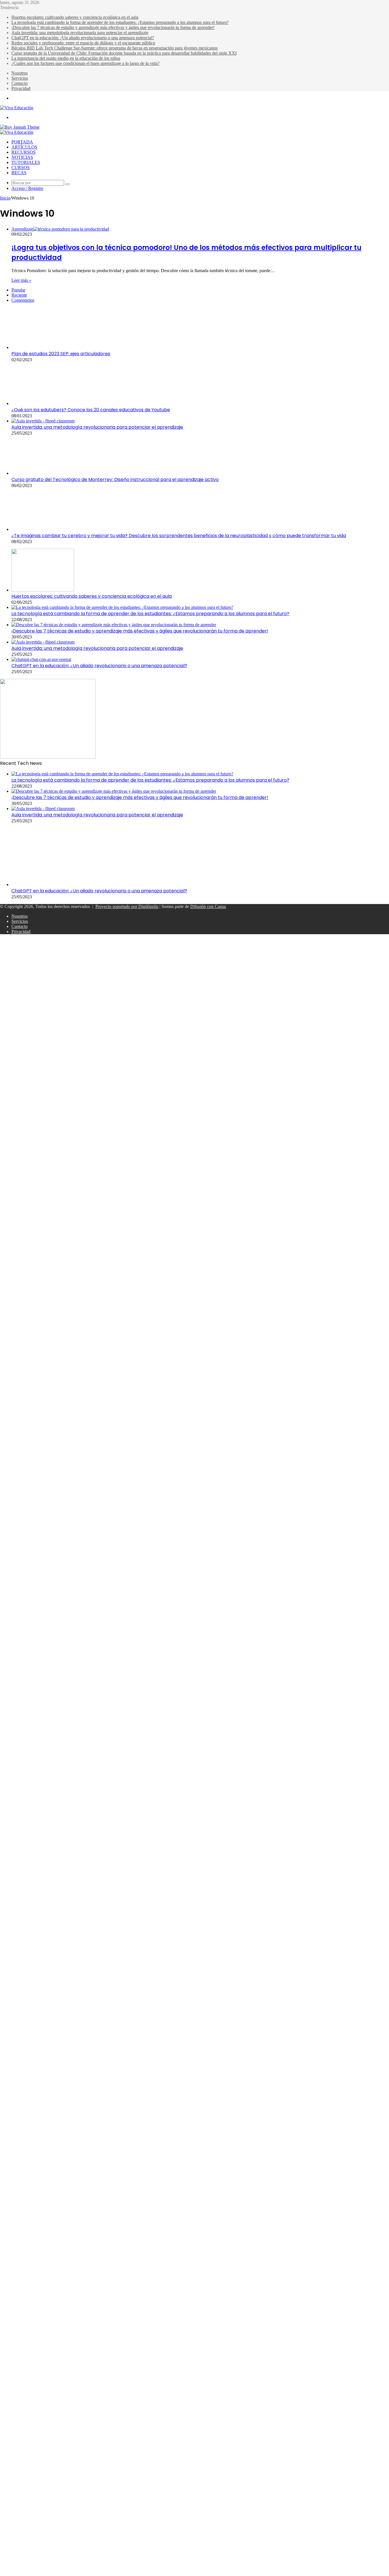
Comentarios (23, 300)
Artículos (24, 147)
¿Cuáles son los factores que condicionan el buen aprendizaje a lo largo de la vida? (85, 63)
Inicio (5, 198)
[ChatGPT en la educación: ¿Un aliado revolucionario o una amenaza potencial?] (41, 659)
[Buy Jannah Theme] (20, 127)
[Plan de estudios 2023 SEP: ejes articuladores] (43, 347)
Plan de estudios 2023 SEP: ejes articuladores (61, 354)
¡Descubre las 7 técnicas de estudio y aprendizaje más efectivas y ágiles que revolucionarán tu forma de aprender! (113, 27)
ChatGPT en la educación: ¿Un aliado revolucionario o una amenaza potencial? (83, 38)
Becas (19, 173)
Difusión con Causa (208, 906)
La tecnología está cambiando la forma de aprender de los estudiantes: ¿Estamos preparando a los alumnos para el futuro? (120, 22)
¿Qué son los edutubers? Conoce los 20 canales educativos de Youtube (91, 410)
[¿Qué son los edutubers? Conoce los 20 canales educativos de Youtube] (40, 403)
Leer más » (21, 280)
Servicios (20, 78)
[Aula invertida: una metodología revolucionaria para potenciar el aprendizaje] (43, 421)
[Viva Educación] (17, 108)
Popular (18, 290)
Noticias (22, 157)
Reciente (19, 295)
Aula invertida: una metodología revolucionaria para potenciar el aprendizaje (80, 33)
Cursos (21, 168)
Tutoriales (26, 162)
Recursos (23, 152)
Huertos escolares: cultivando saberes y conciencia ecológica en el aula (75, 17)
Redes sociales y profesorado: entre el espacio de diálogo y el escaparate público (83, 43)
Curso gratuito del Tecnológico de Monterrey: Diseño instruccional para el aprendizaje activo (115, 479)
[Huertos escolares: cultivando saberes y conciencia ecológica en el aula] (43, 590)
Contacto (20, 83)
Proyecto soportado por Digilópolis (127, 906)
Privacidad (21, 88)
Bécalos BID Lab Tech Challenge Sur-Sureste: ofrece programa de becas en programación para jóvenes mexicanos (114, 48)
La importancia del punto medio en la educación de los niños (66, 58)
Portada (22, 142)
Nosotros (20, 73)
